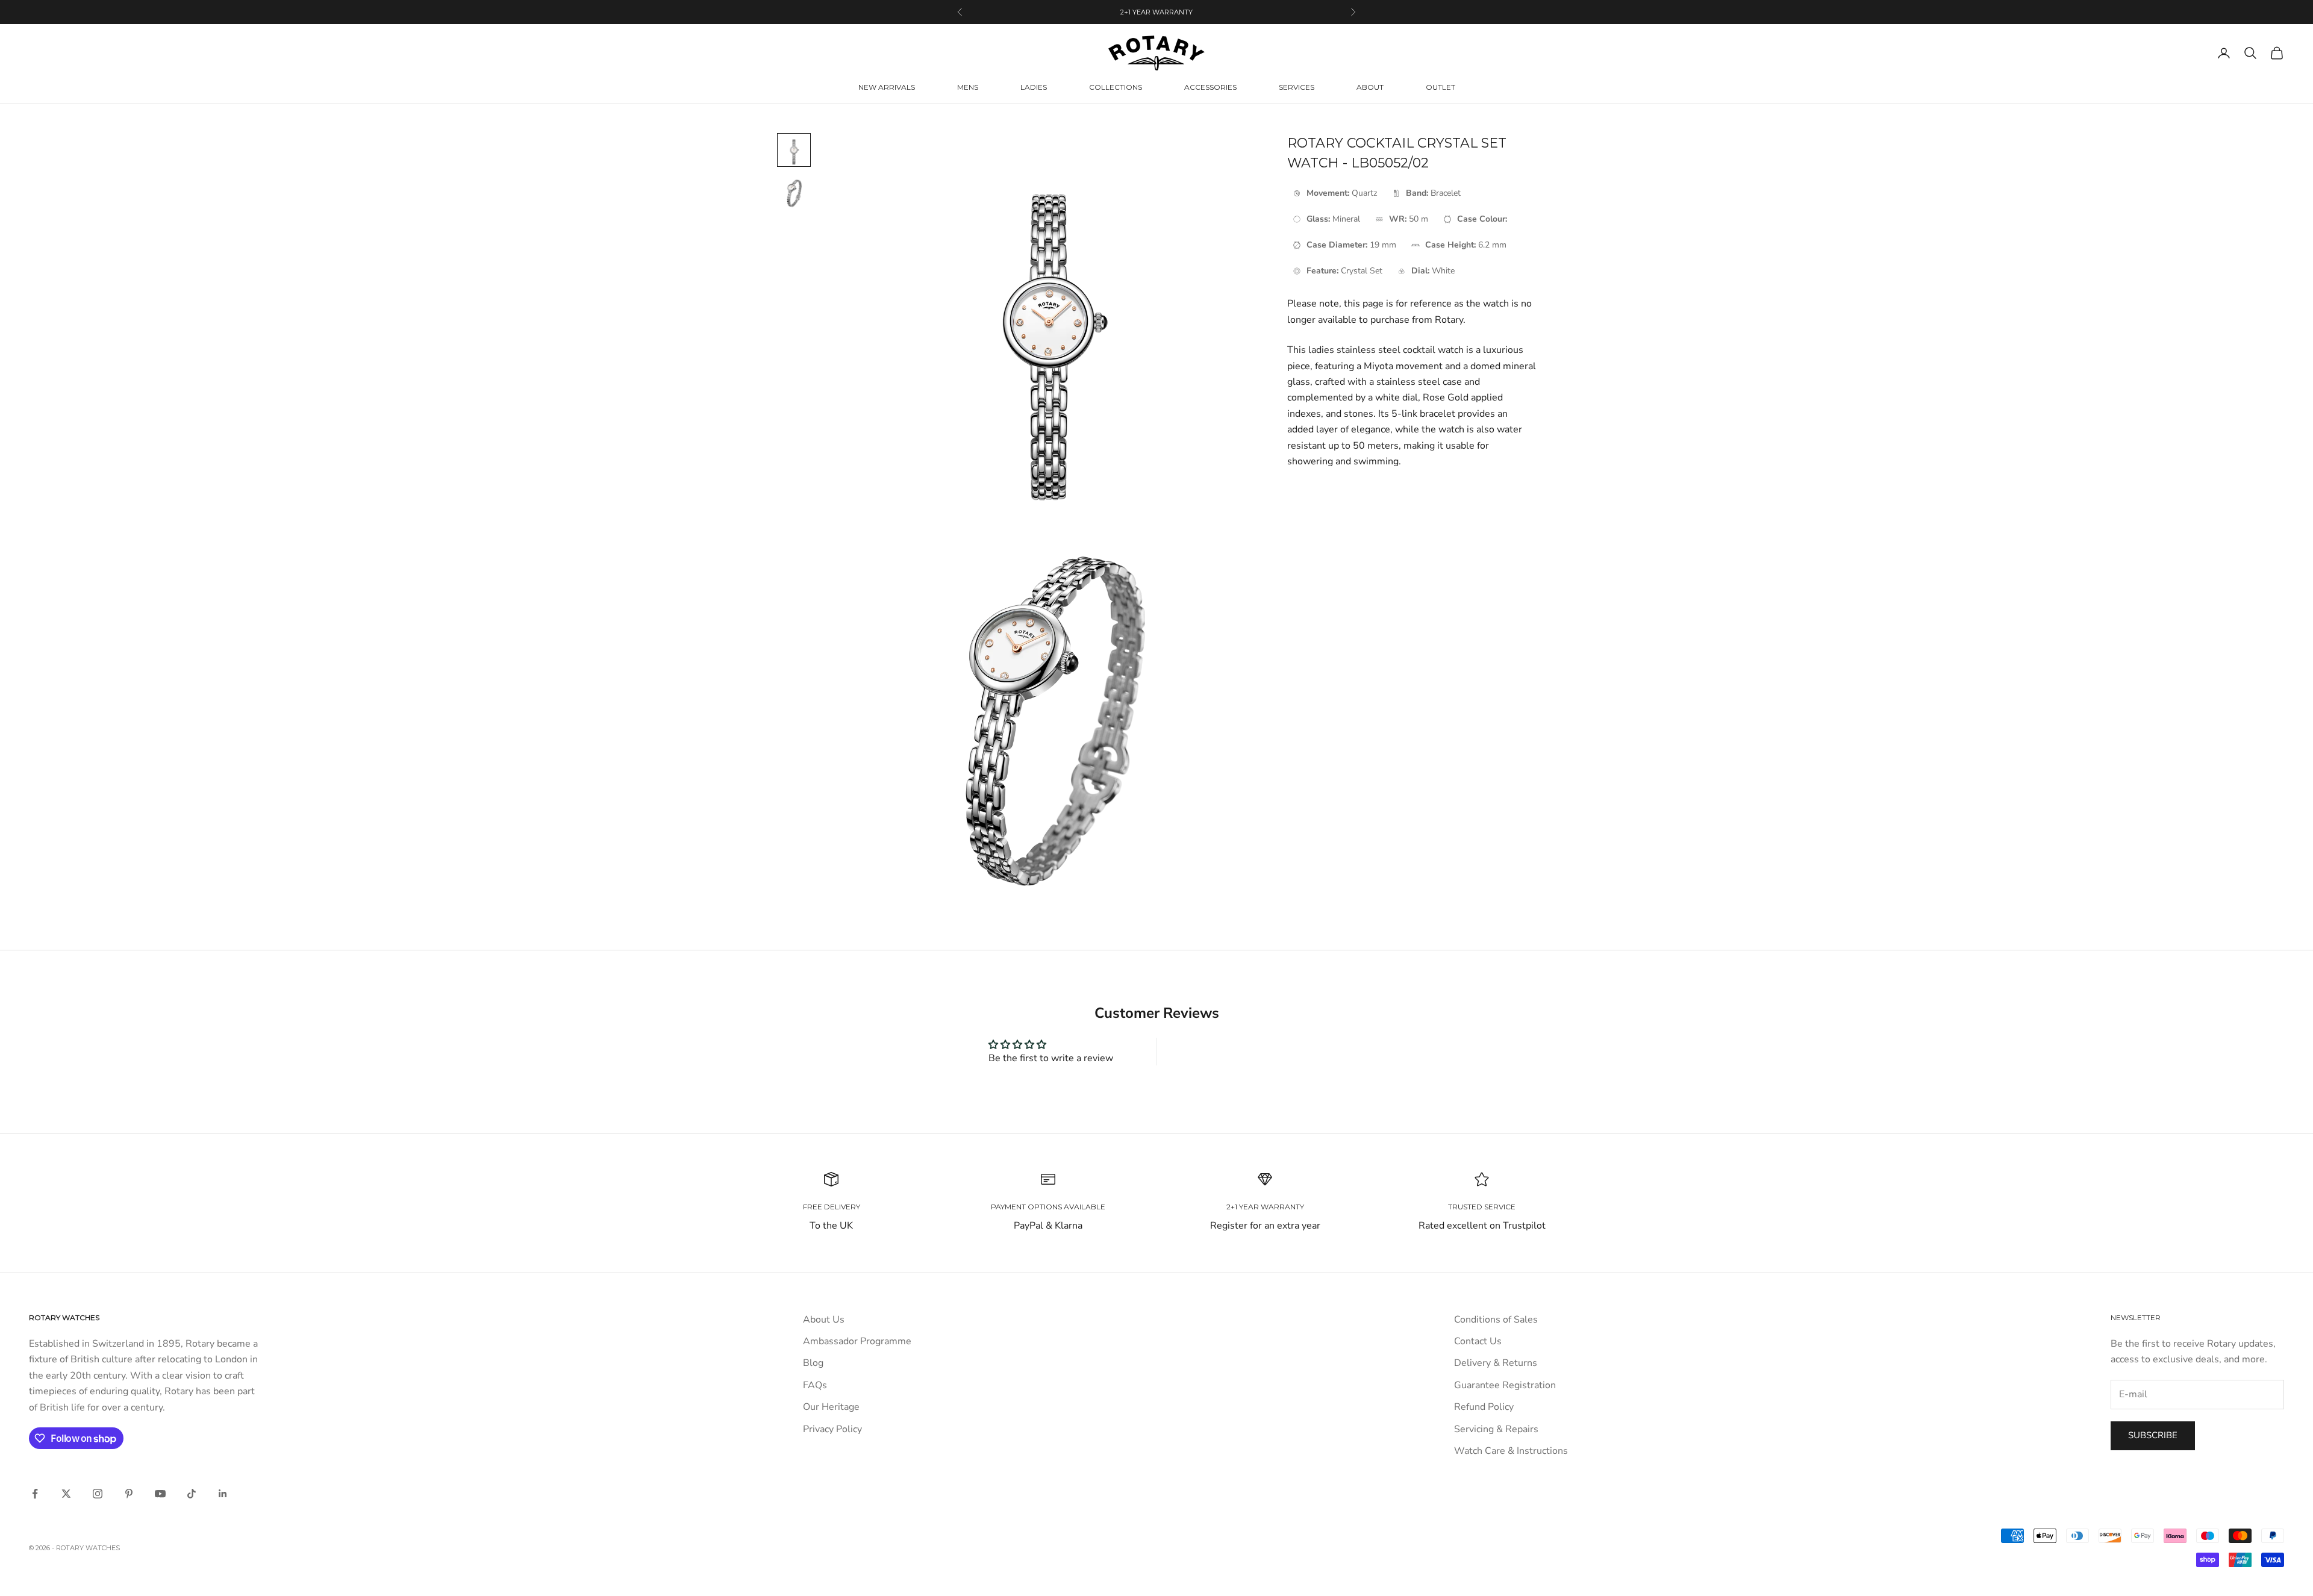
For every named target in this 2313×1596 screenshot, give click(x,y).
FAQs (815, 1385)
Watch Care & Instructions (1511, 1451)
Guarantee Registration (1505, 1385)
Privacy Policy (832, 1429)
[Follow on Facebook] (35, 1494)
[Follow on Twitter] (66, 1494)
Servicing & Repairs (1496, 1429)
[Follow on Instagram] (98, 1494)
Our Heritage (831, 1407)
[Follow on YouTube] (160, 1494)
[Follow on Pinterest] (129, 1494)
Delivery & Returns (1496, 1363)
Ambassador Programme (857, 1341)
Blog (813, 1363)
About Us (824, 1320)
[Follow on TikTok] (192, 1494)
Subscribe (2153, 1435)
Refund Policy (1484, 1407)
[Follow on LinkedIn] (223, 1494)
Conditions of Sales (1496, 1320)
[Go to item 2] (794, 193)
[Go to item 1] (794, 150)
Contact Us (1478, 1341)
